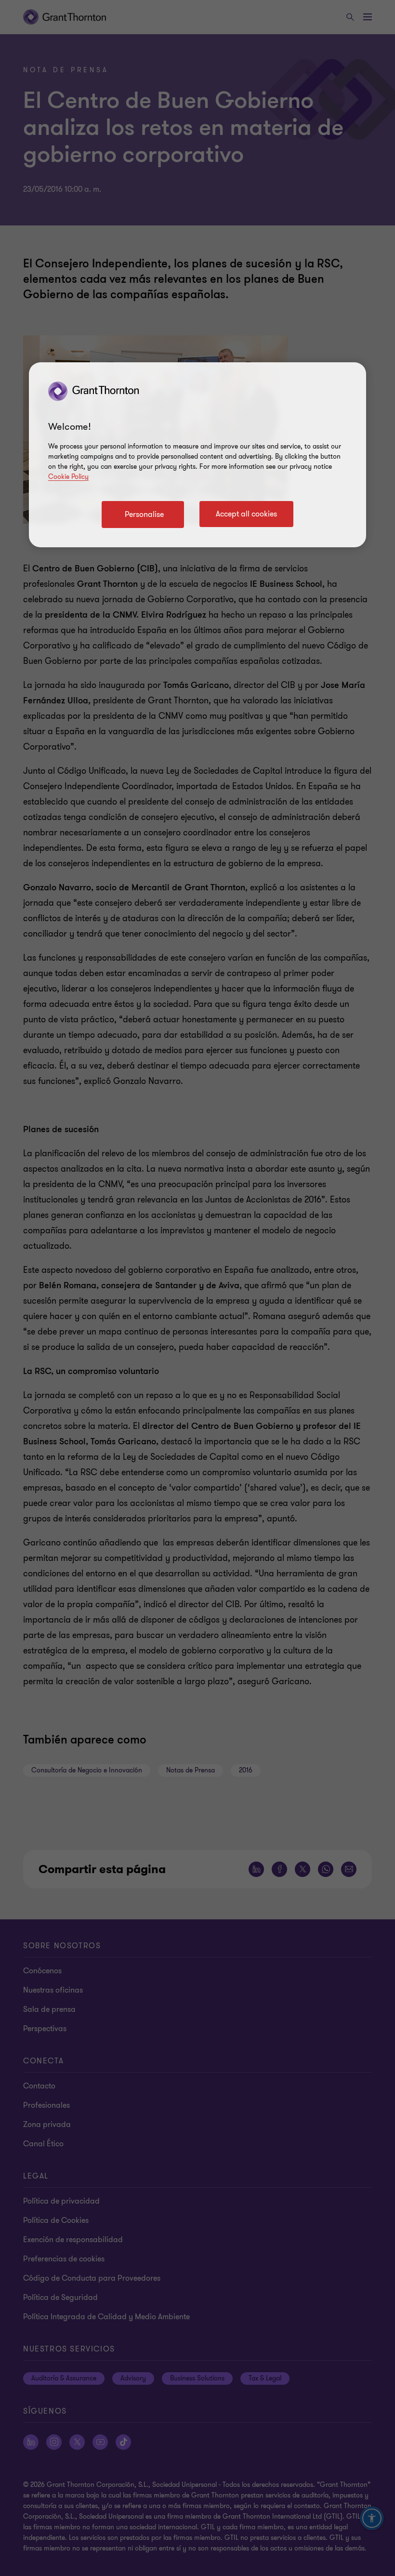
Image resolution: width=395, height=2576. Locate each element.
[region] (197, 455)
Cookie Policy (68, 477)
